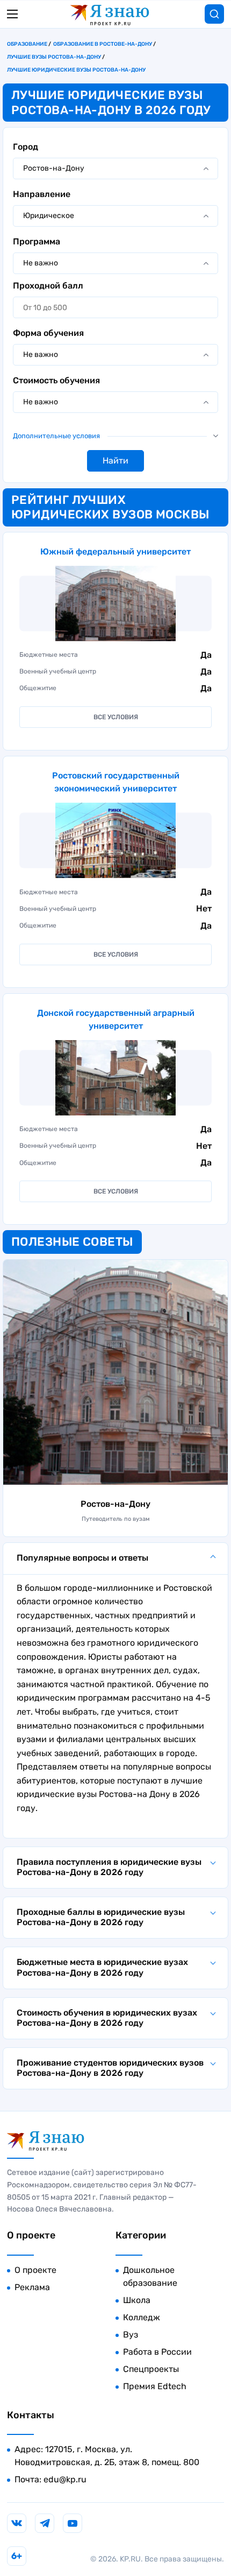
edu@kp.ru (65, 2479)
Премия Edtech (155, 2386)
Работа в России (157, 2352)
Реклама (32, 2287)
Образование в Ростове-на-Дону (103, 44)
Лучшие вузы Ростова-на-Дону (54, 57)
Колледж (142, 2317)
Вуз (131, 2335)
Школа (137, 2300)
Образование (27, 44)
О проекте (35, 2270)
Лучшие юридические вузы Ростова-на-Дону (76, 70)
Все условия (116, 717)
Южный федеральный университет (115, 552)
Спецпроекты (151, 2369)
